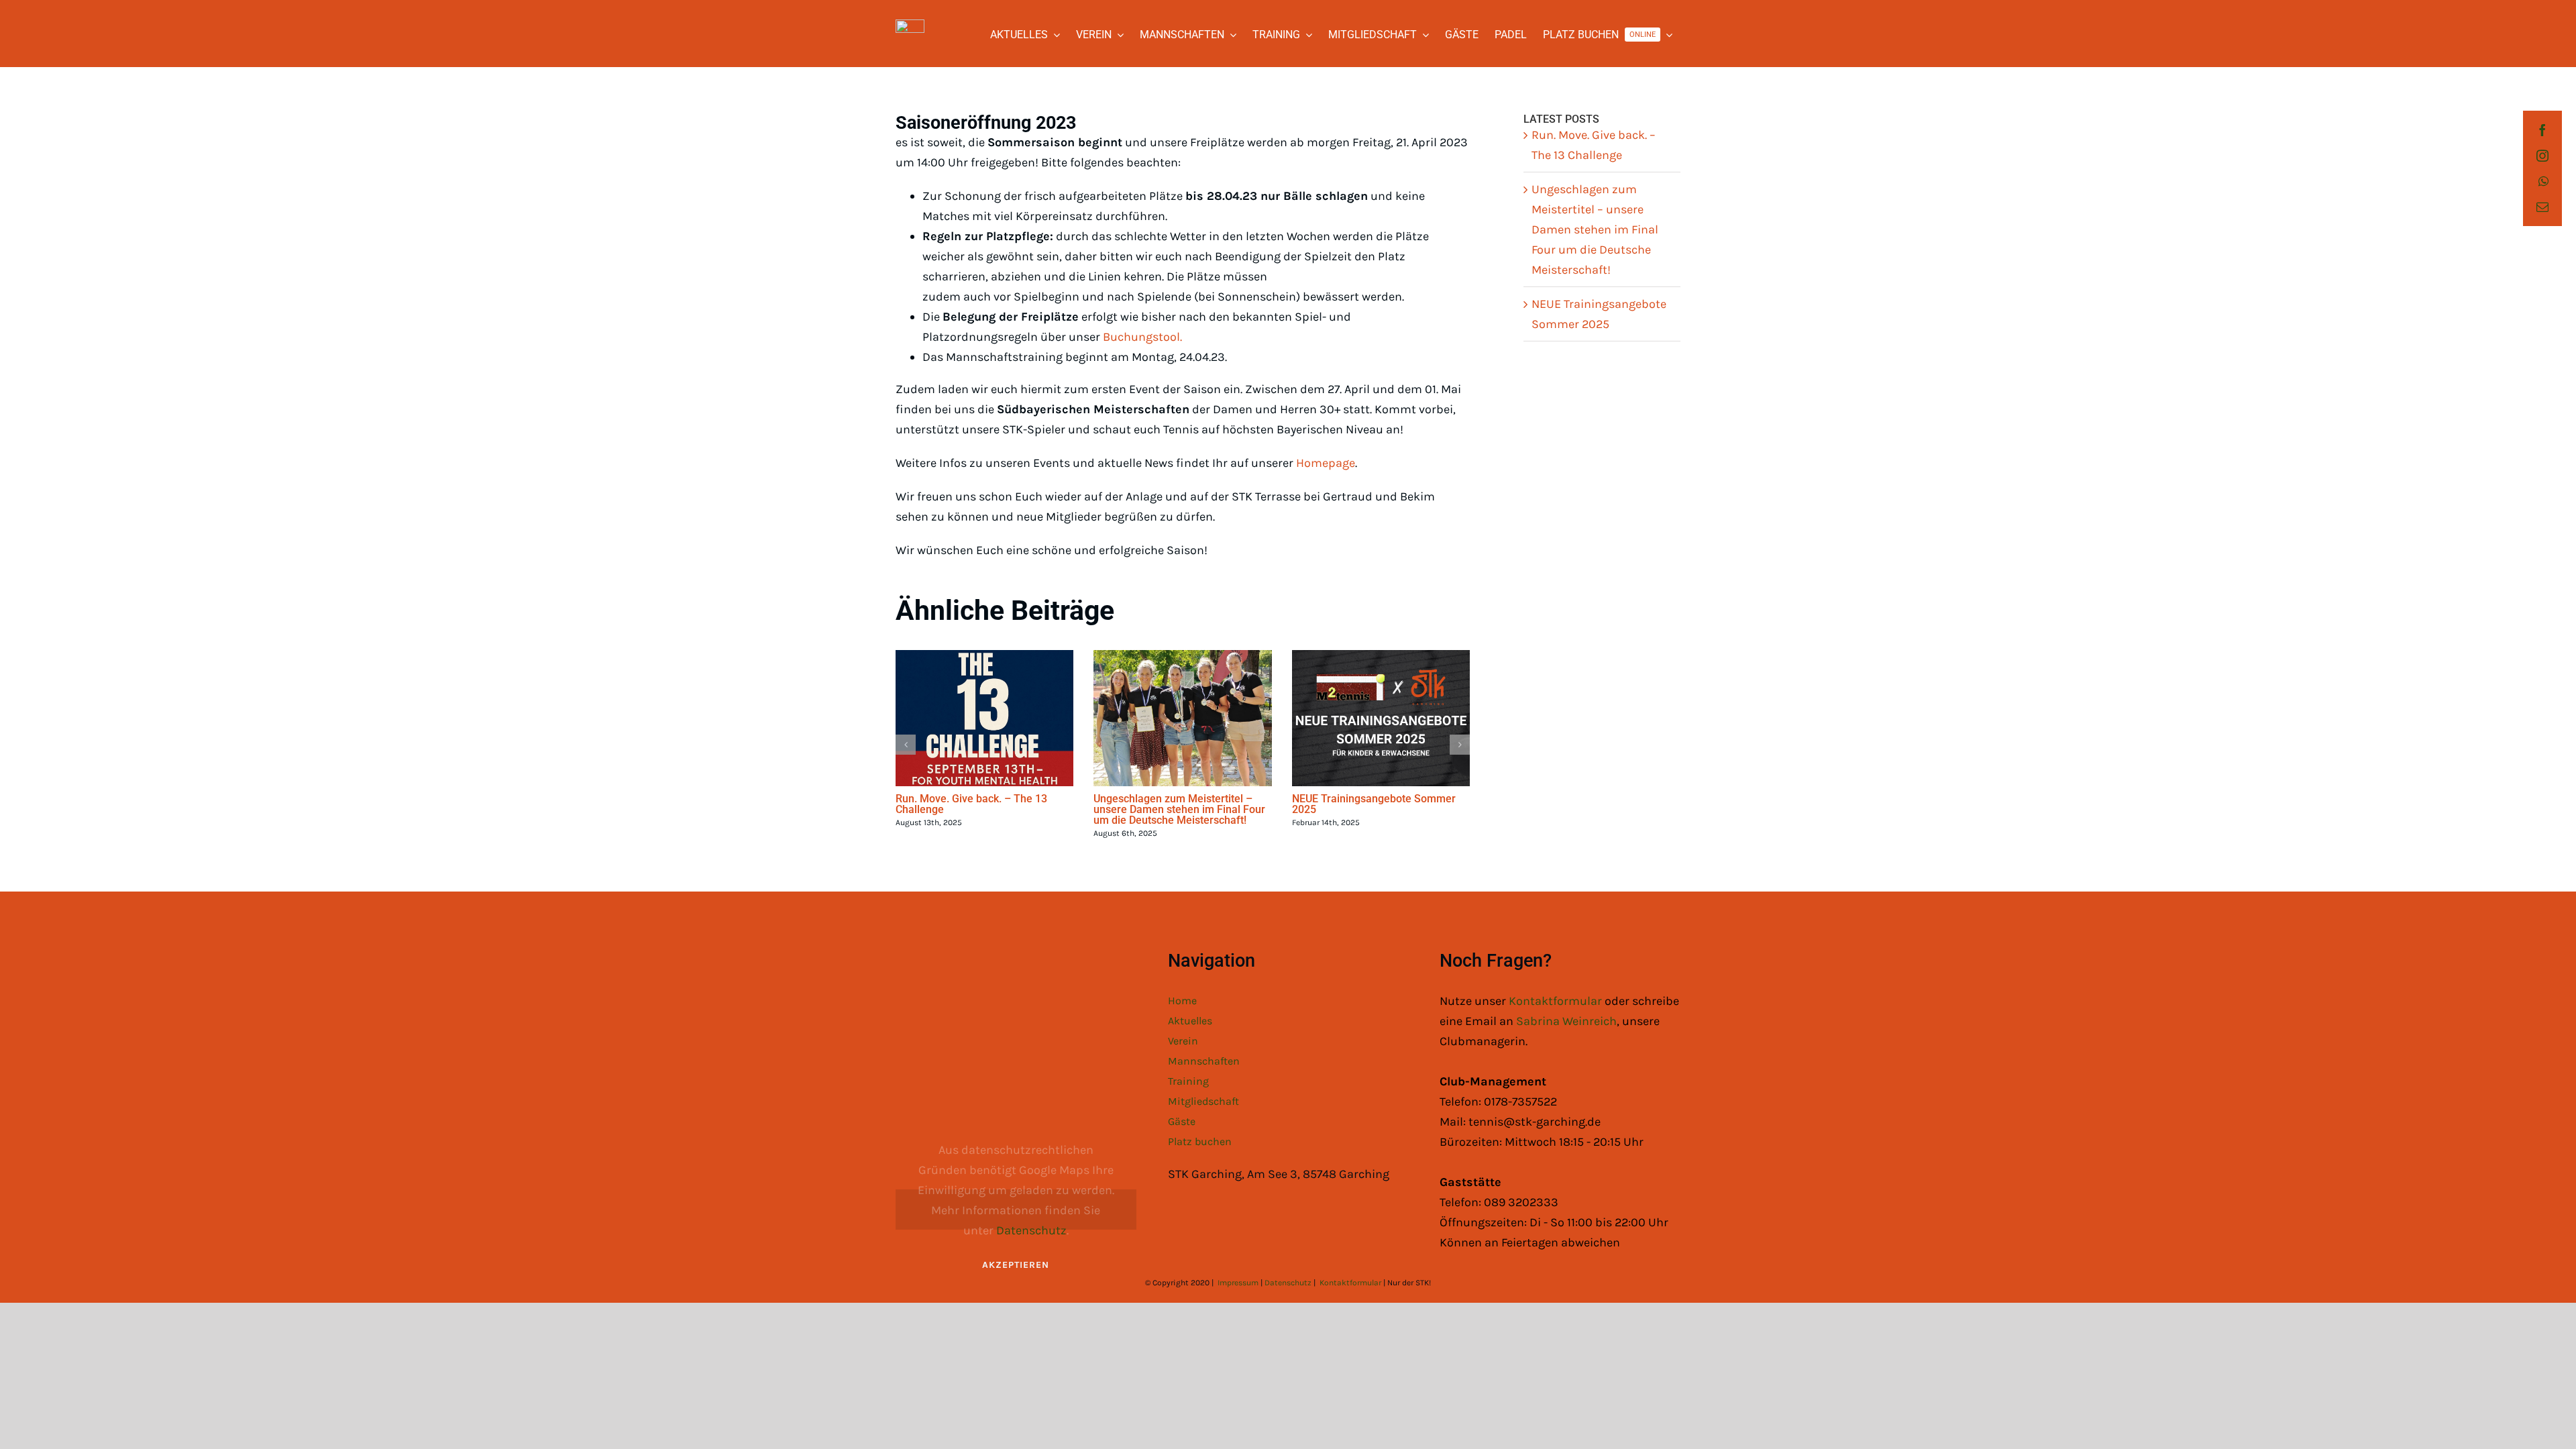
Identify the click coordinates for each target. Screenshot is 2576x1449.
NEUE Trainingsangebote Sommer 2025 (1374, 804)
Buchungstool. (1142, 337)
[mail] (2542, 207)
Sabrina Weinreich (1566, 1021)
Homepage (1326, 463)
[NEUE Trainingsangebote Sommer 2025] (1381, 718)
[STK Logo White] (910, 25)
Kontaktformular (1557, 1001)
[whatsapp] (2543, 181)
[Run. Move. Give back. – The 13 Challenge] (984, 718)
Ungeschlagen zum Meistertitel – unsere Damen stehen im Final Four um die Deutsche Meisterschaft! (1179, 809)
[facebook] (2542, 130)
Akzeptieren (1016, 1265)
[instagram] (2542, 156)
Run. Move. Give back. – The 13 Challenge (971, 804)
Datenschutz (1031, 1230)
